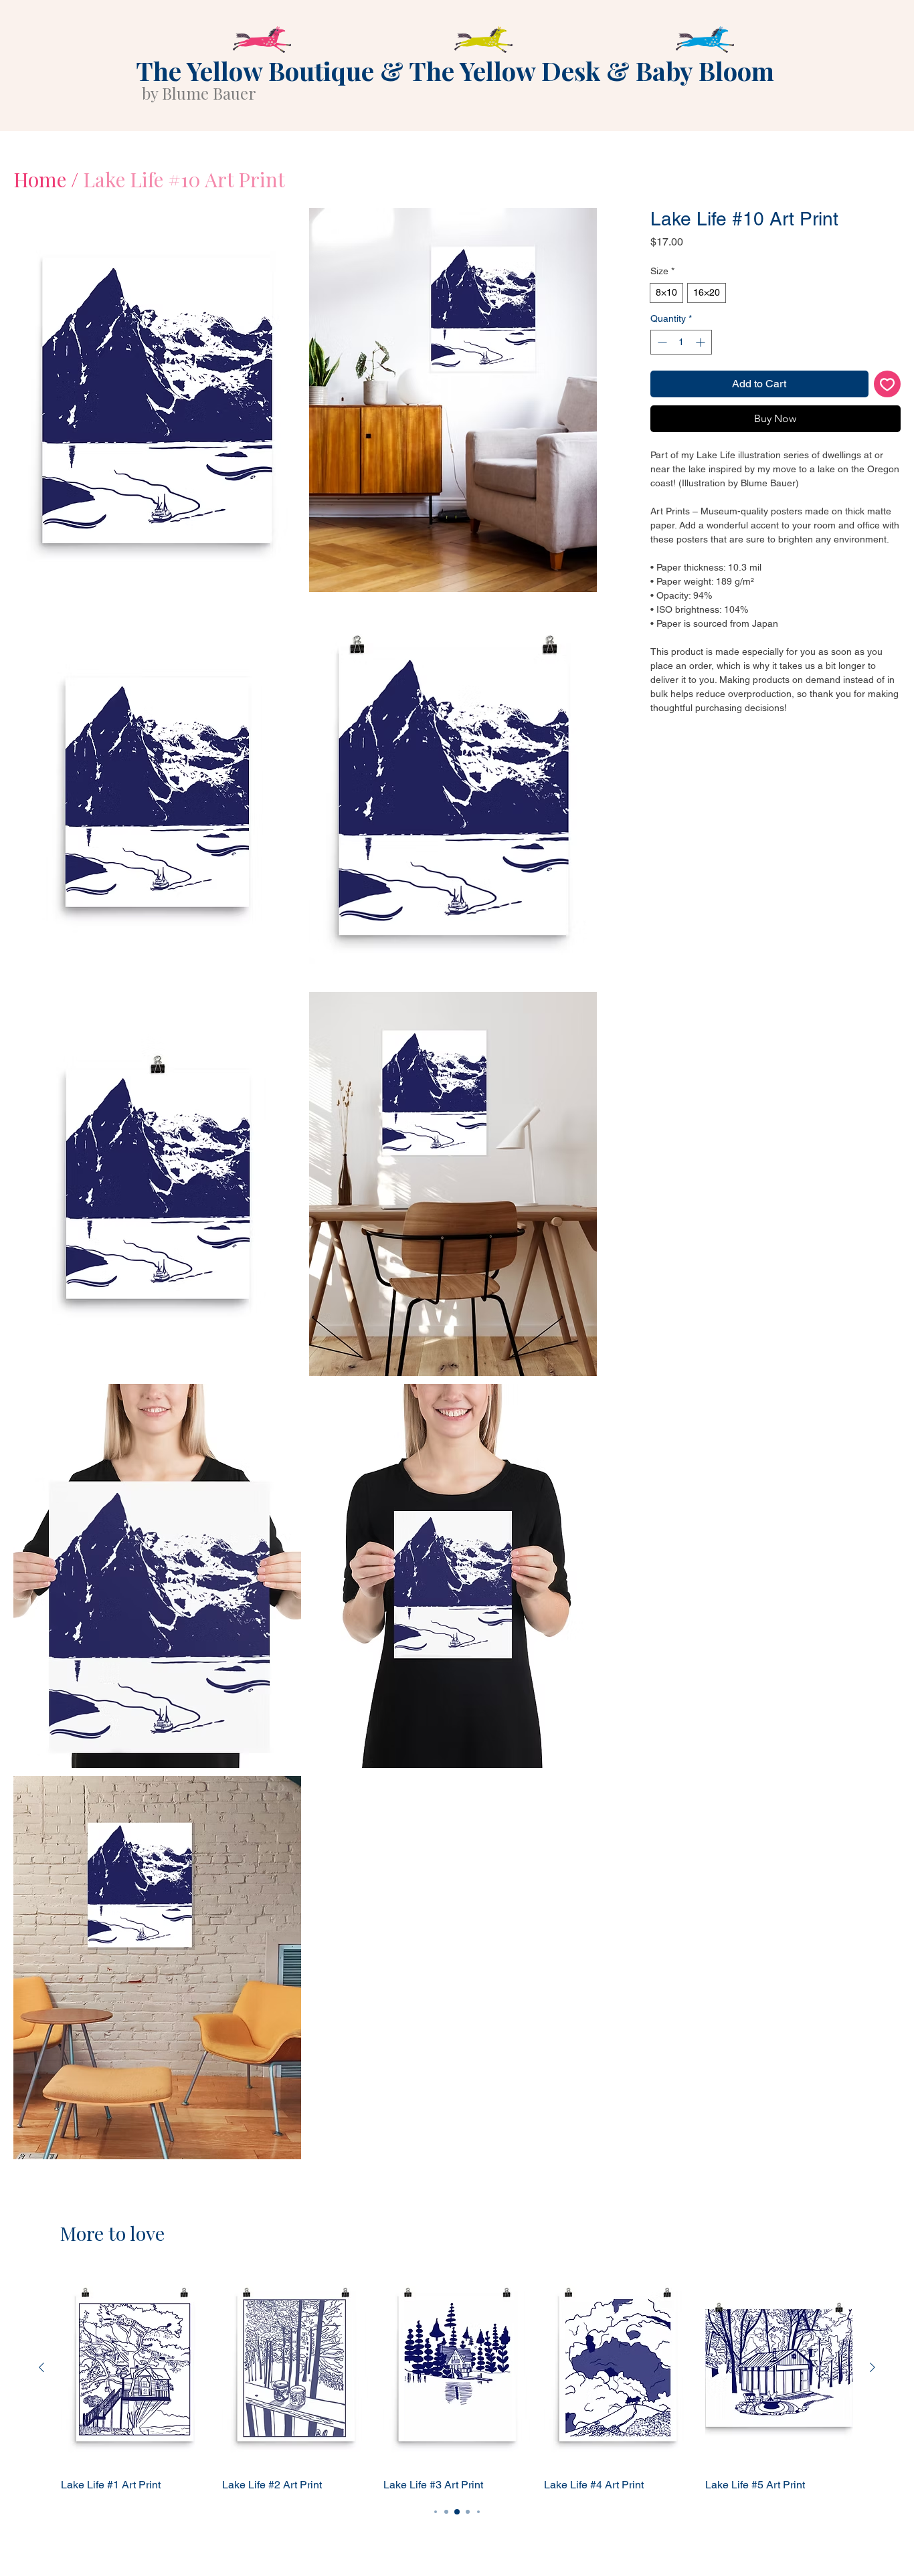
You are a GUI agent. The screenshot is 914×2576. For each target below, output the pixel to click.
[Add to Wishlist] (887, 405)
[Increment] (702, 364)
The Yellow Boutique (255, 71)
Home (40, 179)
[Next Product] (873, 2367)
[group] (457, 2381)
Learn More (852, 280)
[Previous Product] (41, 2367)
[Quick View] (135, 2368)
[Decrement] (661, 364)
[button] (157, 400)
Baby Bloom (705, 71)
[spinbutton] (681, 364)
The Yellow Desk (505, 71)
